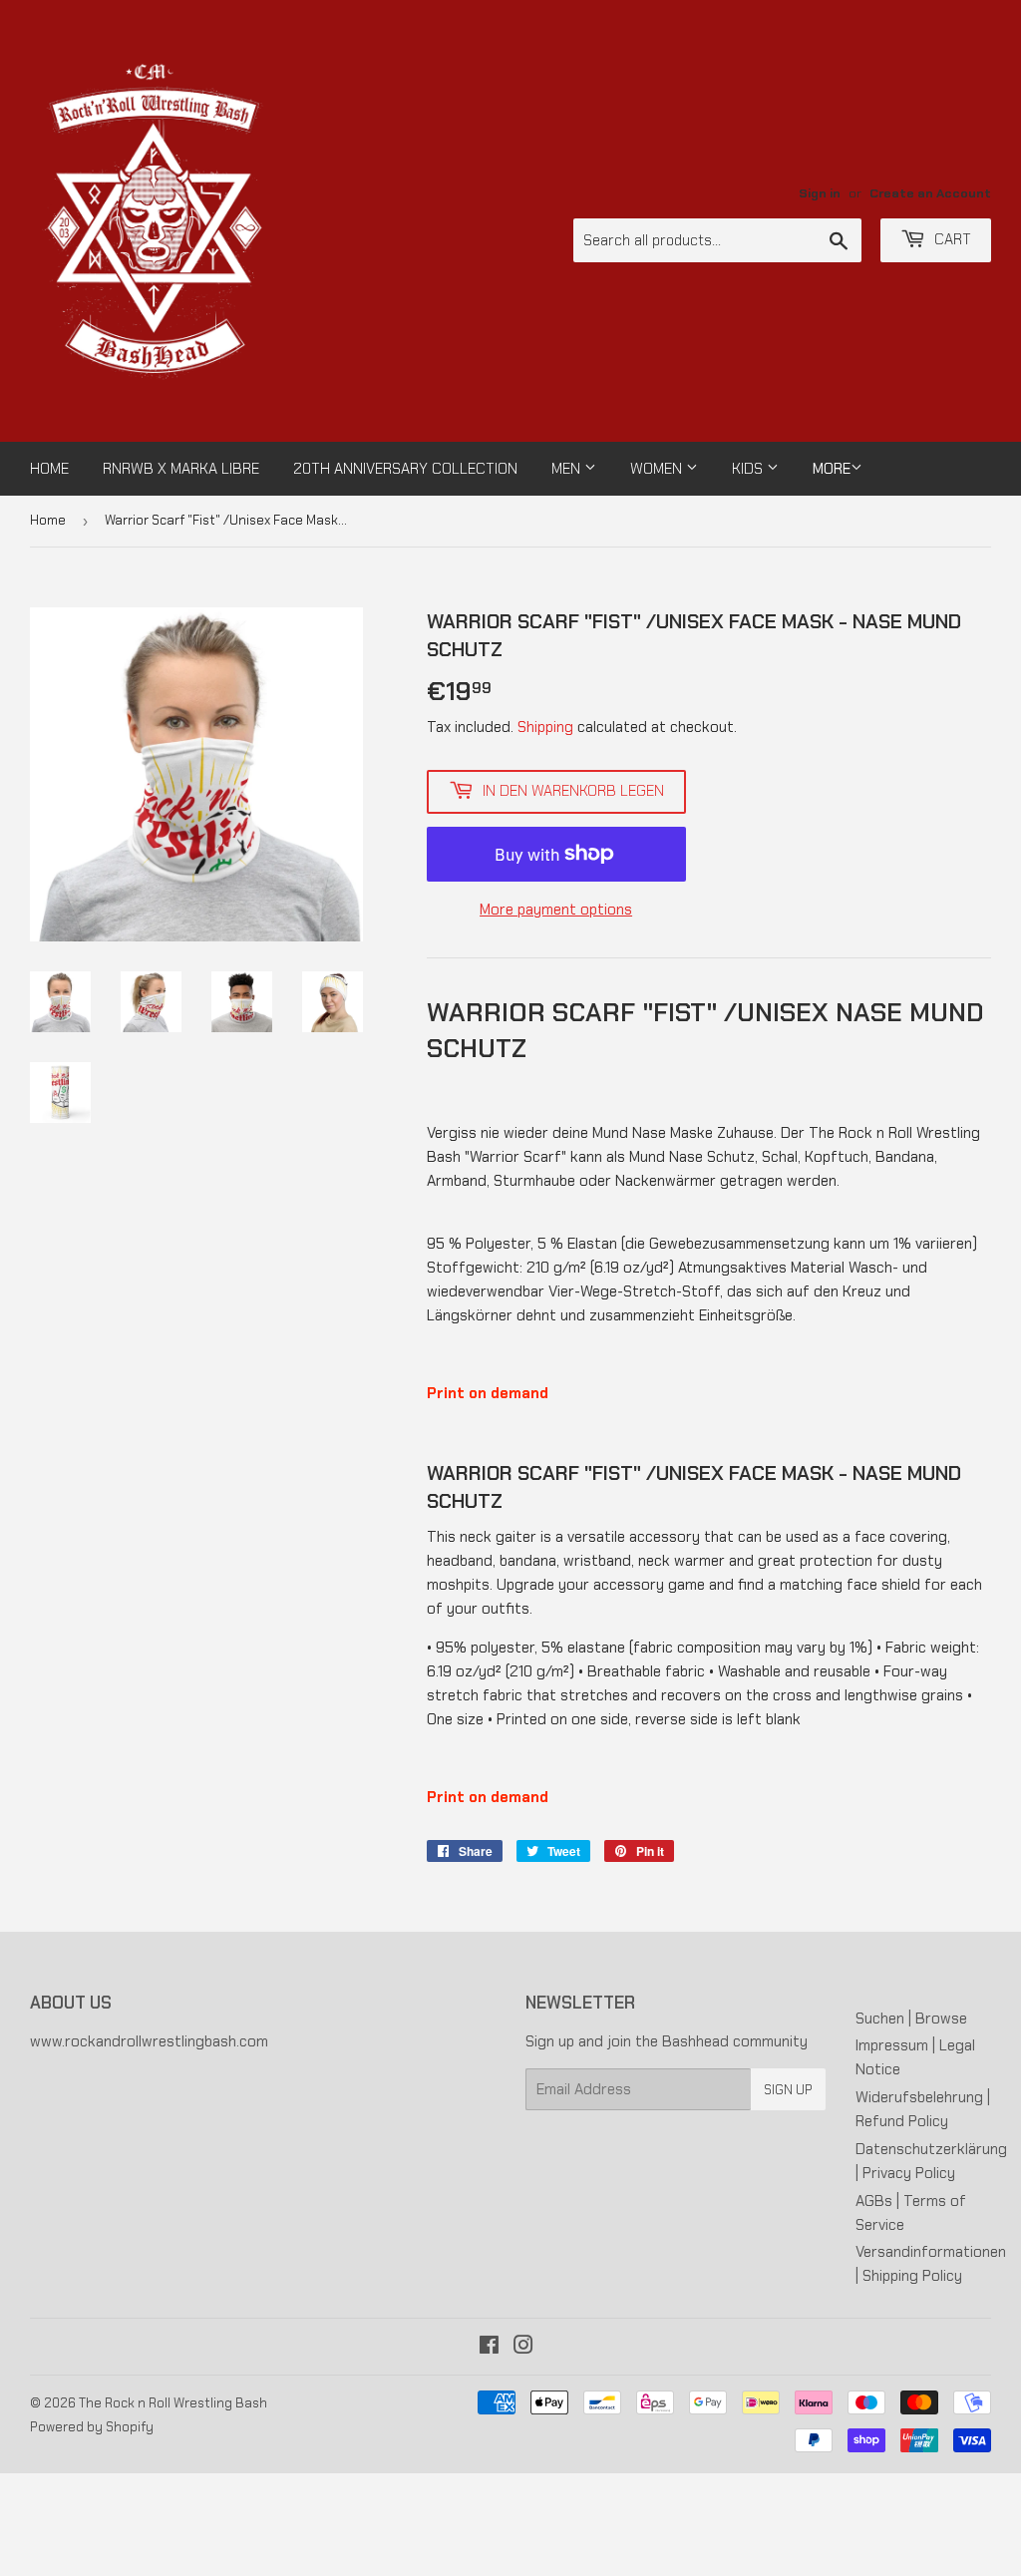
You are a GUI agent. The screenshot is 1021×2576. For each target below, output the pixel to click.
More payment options (556, 910)
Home (49, 469)
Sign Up (788, 2090)
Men (568, 469)
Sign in (820, 193)
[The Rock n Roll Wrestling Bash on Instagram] (523, 2348)
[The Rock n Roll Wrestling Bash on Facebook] (489, 2348)
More (832, 469)
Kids (749, 469)
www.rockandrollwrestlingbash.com (149, 2041)
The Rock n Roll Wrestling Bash (173, 2403)
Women (658, 469)
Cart (951, 239)
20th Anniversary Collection (405, 469)
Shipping (545, 727)
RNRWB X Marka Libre (181, 469)
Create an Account (930, 193)
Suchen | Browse (911, 2019)
